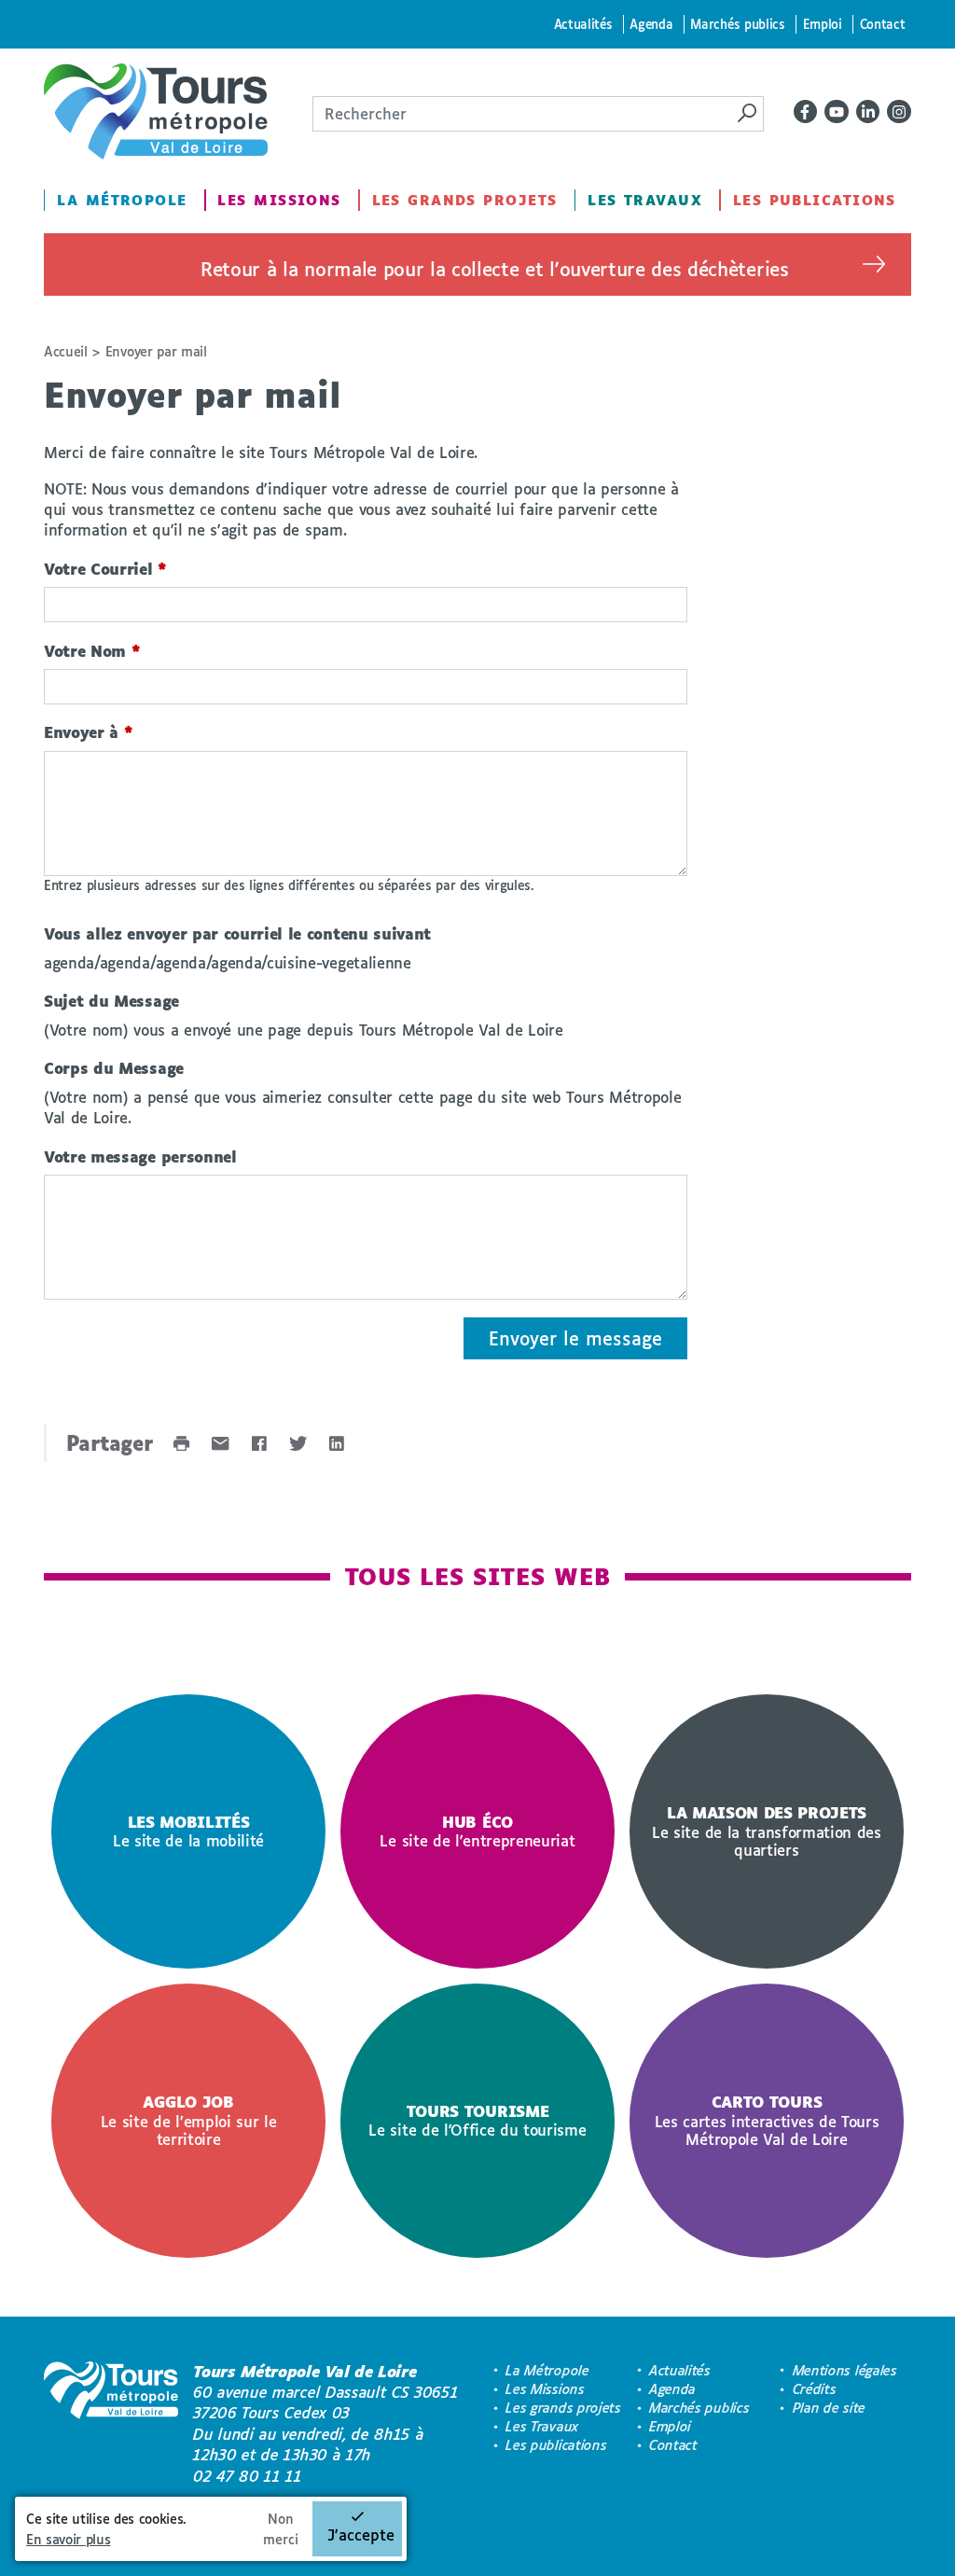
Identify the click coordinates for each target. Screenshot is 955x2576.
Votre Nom (92, 651)
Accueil (66, 351)
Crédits (815, 2389)
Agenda (651, 24)
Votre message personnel (140, 1156)
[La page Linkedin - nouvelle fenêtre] (868, 112)
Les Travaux (645, 200)
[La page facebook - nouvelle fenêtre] (806, 112)
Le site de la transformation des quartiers (767, 1831)
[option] (188, 1831)
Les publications (815, 200)
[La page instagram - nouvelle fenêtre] (899, 112)
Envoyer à (89, 732)
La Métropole (122, 200)
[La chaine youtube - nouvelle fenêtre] (837, 112)
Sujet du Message (111, 1001)
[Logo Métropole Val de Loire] (111, 2424)
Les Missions (279, 200)
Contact (883, 24)
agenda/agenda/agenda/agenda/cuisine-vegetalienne (228, 962)
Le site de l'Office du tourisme (477, 2121)
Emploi (823, 24)
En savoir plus (69, 2539)
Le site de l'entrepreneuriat (477, 1831)
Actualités (583, 24)
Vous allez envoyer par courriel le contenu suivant (237, 933)
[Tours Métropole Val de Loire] (156, 111)
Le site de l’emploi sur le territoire (189, 2120)
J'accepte (361, 2534)
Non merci (281, 2529)
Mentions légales (845, 2370)
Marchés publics (737, 24)
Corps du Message (114, 1068)
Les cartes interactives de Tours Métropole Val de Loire (767, 2120)
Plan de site (829, 2408)
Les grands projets (465, 200)
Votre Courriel (105, 569)
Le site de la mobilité (188, 1831)
